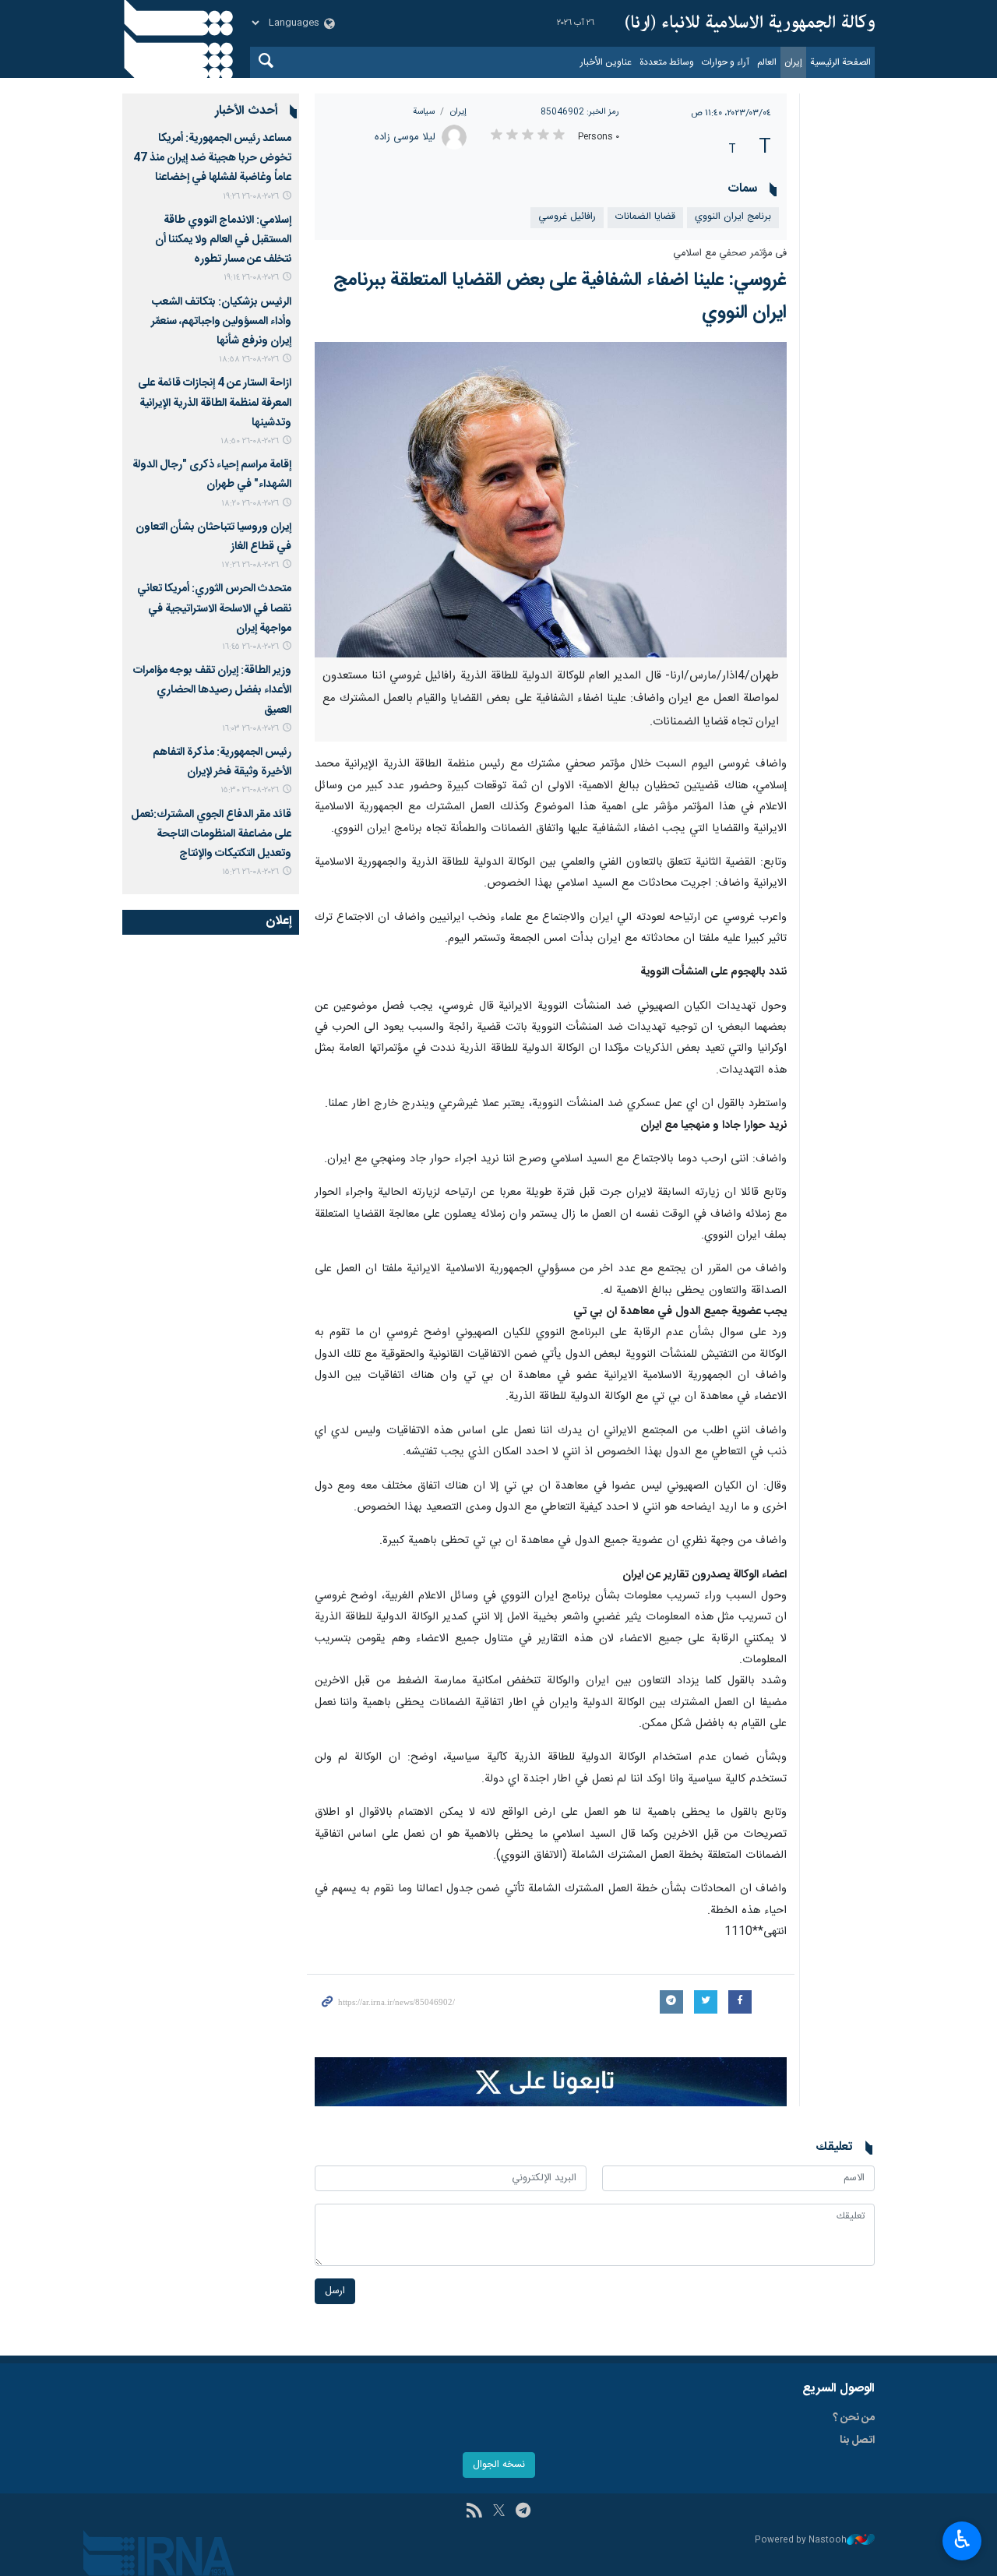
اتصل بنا (857, 2440)
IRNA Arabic (750, 23)
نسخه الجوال (499, 2465)
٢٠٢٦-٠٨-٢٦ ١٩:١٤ (251, 278)
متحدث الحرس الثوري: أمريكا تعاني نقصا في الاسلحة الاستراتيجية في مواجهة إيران (214, 608)
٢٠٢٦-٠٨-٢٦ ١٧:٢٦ (250, 565)
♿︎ (962, 2539)
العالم (767, 62)
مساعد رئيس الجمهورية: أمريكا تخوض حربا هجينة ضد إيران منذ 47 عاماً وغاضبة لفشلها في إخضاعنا (212, 158)
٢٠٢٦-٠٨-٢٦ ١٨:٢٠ (250, 504)
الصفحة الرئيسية (840, 62)
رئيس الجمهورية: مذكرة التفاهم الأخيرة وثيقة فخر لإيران (222, 762)
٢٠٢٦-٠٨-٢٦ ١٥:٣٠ (250, 790)
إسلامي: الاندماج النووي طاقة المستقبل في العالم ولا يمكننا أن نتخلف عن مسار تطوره (223, 240)
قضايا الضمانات (645, 217)
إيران (793, 62)
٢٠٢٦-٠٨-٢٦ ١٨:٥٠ (250, 441)
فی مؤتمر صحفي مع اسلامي (730, 254)
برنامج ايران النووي (733, 217)
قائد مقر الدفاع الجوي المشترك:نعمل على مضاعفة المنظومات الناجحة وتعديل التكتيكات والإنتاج (211, 834)
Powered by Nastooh (801, 2541)
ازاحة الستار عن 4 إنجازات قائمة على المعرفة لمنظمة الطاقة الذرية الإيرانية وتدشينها (215, 403)
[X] (499, 2512)
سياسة (424, 112)
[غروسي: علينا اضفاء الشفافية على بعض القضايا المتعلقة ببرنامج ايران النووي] (551, 499)
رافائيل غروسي (567, 217)
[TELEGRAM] (523, 2512)
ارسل (335, 2291)
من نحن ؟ (854, 2418)
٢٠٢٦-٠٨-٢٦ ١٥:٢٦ (250, 872)
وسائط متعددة (667, 62)
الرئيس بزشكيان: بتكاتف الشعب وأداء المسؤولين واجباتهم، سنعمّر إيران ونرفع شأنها (221, 322)
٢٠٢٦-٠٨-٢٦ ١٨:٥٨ (249, 359)
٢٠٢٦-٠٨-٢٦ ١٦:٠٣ (250, 729)
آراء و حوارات (726, 62)
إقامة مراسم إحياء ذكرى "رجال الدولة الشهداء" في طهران (212, 475)
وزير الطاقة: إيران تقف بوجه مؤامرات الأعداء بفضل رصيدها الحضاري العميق (212, 690)
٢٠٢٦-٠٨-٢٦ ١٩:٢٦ (251, 197)
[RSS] (474, 2512)
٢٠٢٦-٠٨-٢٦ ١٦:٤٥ (250, 647)
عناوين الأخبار (606, 62)
